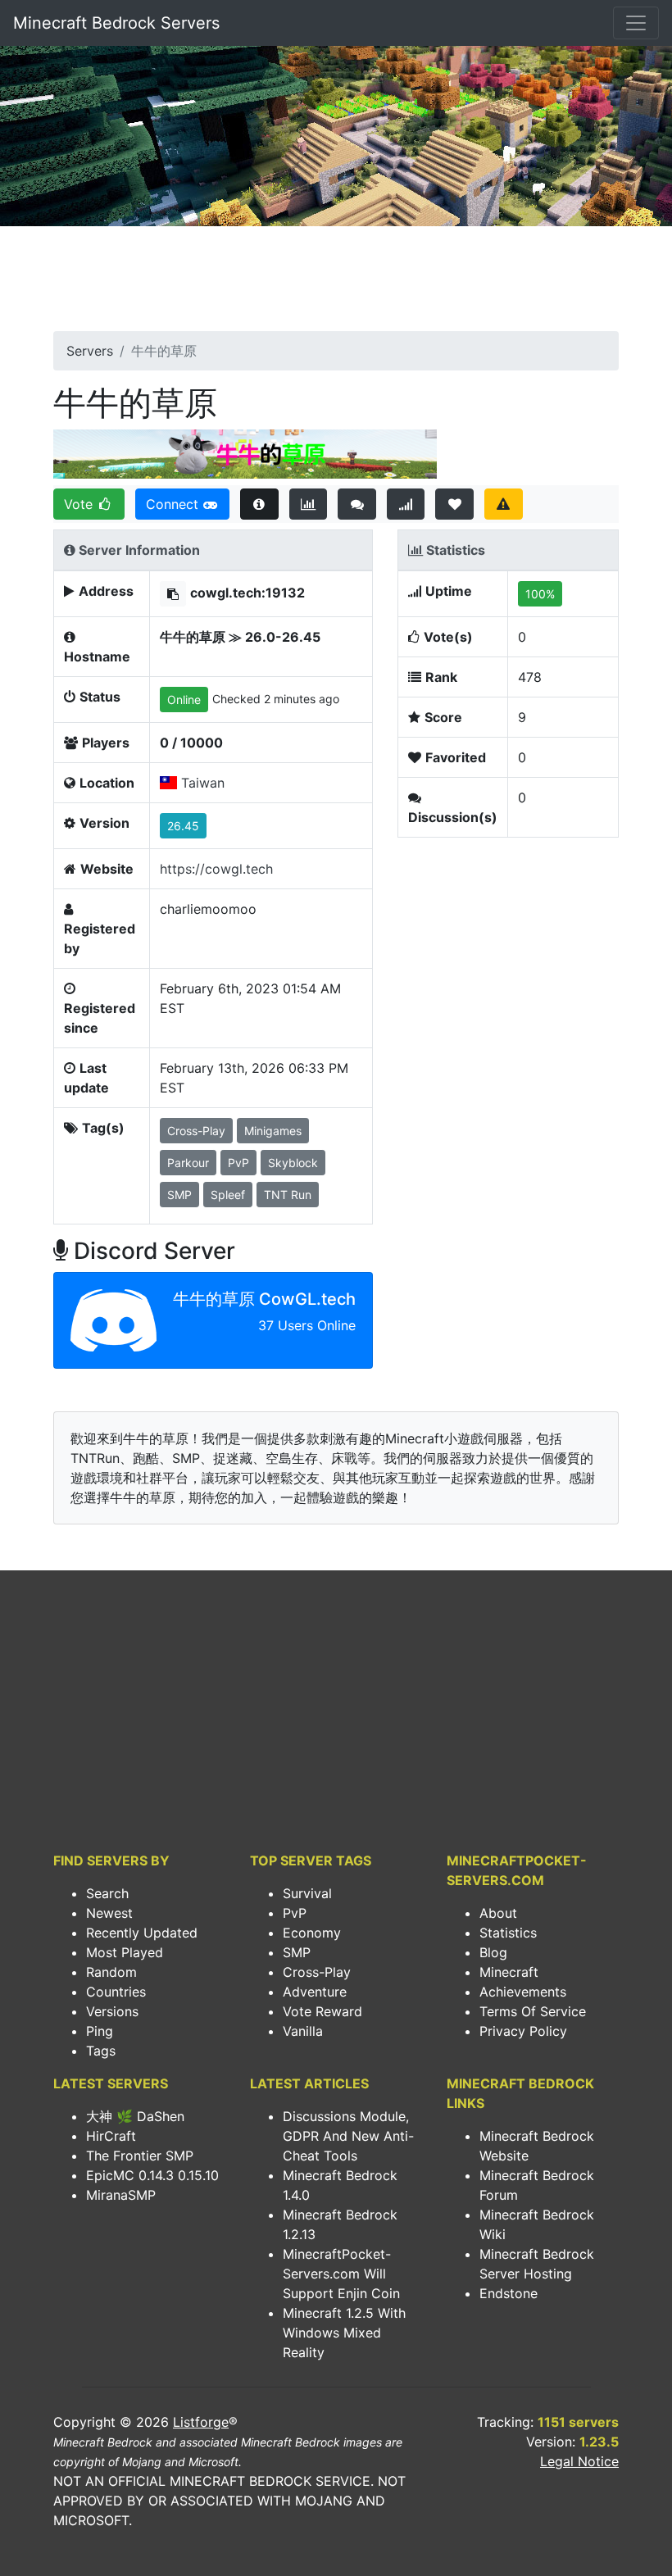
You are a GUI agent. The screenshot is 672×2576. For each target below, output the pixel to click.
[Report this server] (504, 504)
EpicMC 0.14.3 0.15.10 (152, 2175)
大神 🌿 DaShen (135, 2116)
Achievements (523, 1992)
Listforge (201, 2422)
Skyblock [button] (293, 1163)
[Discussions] (357, 504)
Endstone (509, 2293)
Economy (312, 1933)
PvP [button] (238, 1163)
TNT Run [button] (288, 1195)
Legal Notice (579, 2461)
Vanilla (303, 2031)
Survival (307, 1893)
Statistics (508, 1933)
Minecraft (509, 1972)
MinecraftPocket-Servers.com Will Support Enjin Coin (341, 2274)
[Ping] (406, 504)
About (498, 1913)
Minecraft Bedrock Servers (116, 23)
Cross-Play (317, 1972)
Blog (493, 1952)
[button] (173, 594)
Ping (100, 2031)
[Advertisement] (336, 284)
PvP (295, 1913)
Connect (174, 504)
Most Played (125, 1952)
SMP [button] (179, 1195)
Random (111, 1972)
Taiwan (203, 783)
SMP (297, 1952)
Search (107, 1893)
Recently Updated (142, 1933)
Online (184, 700)
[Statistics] (309, 504)
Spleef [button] (228, 1195)
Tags (101, 2051)
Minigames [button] (273, 1131)
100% (540, 594)
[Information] (259, 504)
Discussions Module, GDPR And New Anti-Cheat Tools (348, 2136)
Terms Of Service (533, 2011)
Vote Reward (322, 2011)
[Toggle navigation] (636, 23)
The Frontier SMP (140, 2156)
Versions (112, 2011)
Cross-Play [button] (196, 1131)
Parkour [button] (188, 1163)
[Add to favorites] (454, 504)
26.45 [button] (183, 826)
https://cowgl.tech (216, 869)
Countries (116, 1992)
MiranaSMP (121, 2195)
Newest (109, 1913)
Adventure (315, 1992)
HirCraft (111, 2136)
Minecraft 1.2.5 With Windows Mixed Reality (344, 2333)
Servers (90, 351)
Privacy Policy (523, 2031)
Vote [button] (80, 504)
